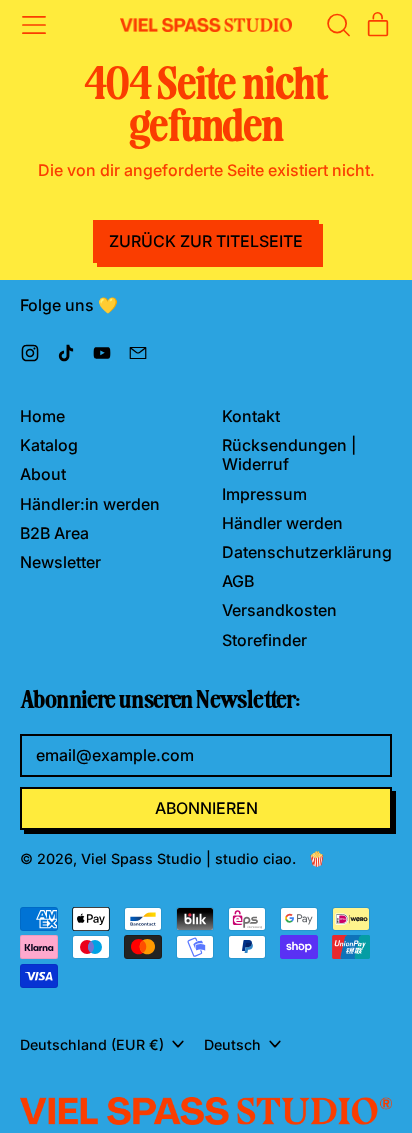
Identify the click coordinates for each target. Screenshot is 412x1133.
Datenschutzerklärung (307, 552)
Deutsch (232, 1044)
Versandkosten (279, 610)
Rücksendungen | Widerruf (289, 454)
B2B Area (54, 533)
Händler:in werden (90, 504)
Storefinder (264, 640)
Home (42, 416)
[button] (338, 25)
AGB (238, 581)
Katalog (49, 445)
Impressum (264, 494)
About (43, 474)
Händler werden (282, 523)
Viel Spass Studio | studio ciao (186, 858)
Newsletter (60, 562)
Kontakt (251, 416)
